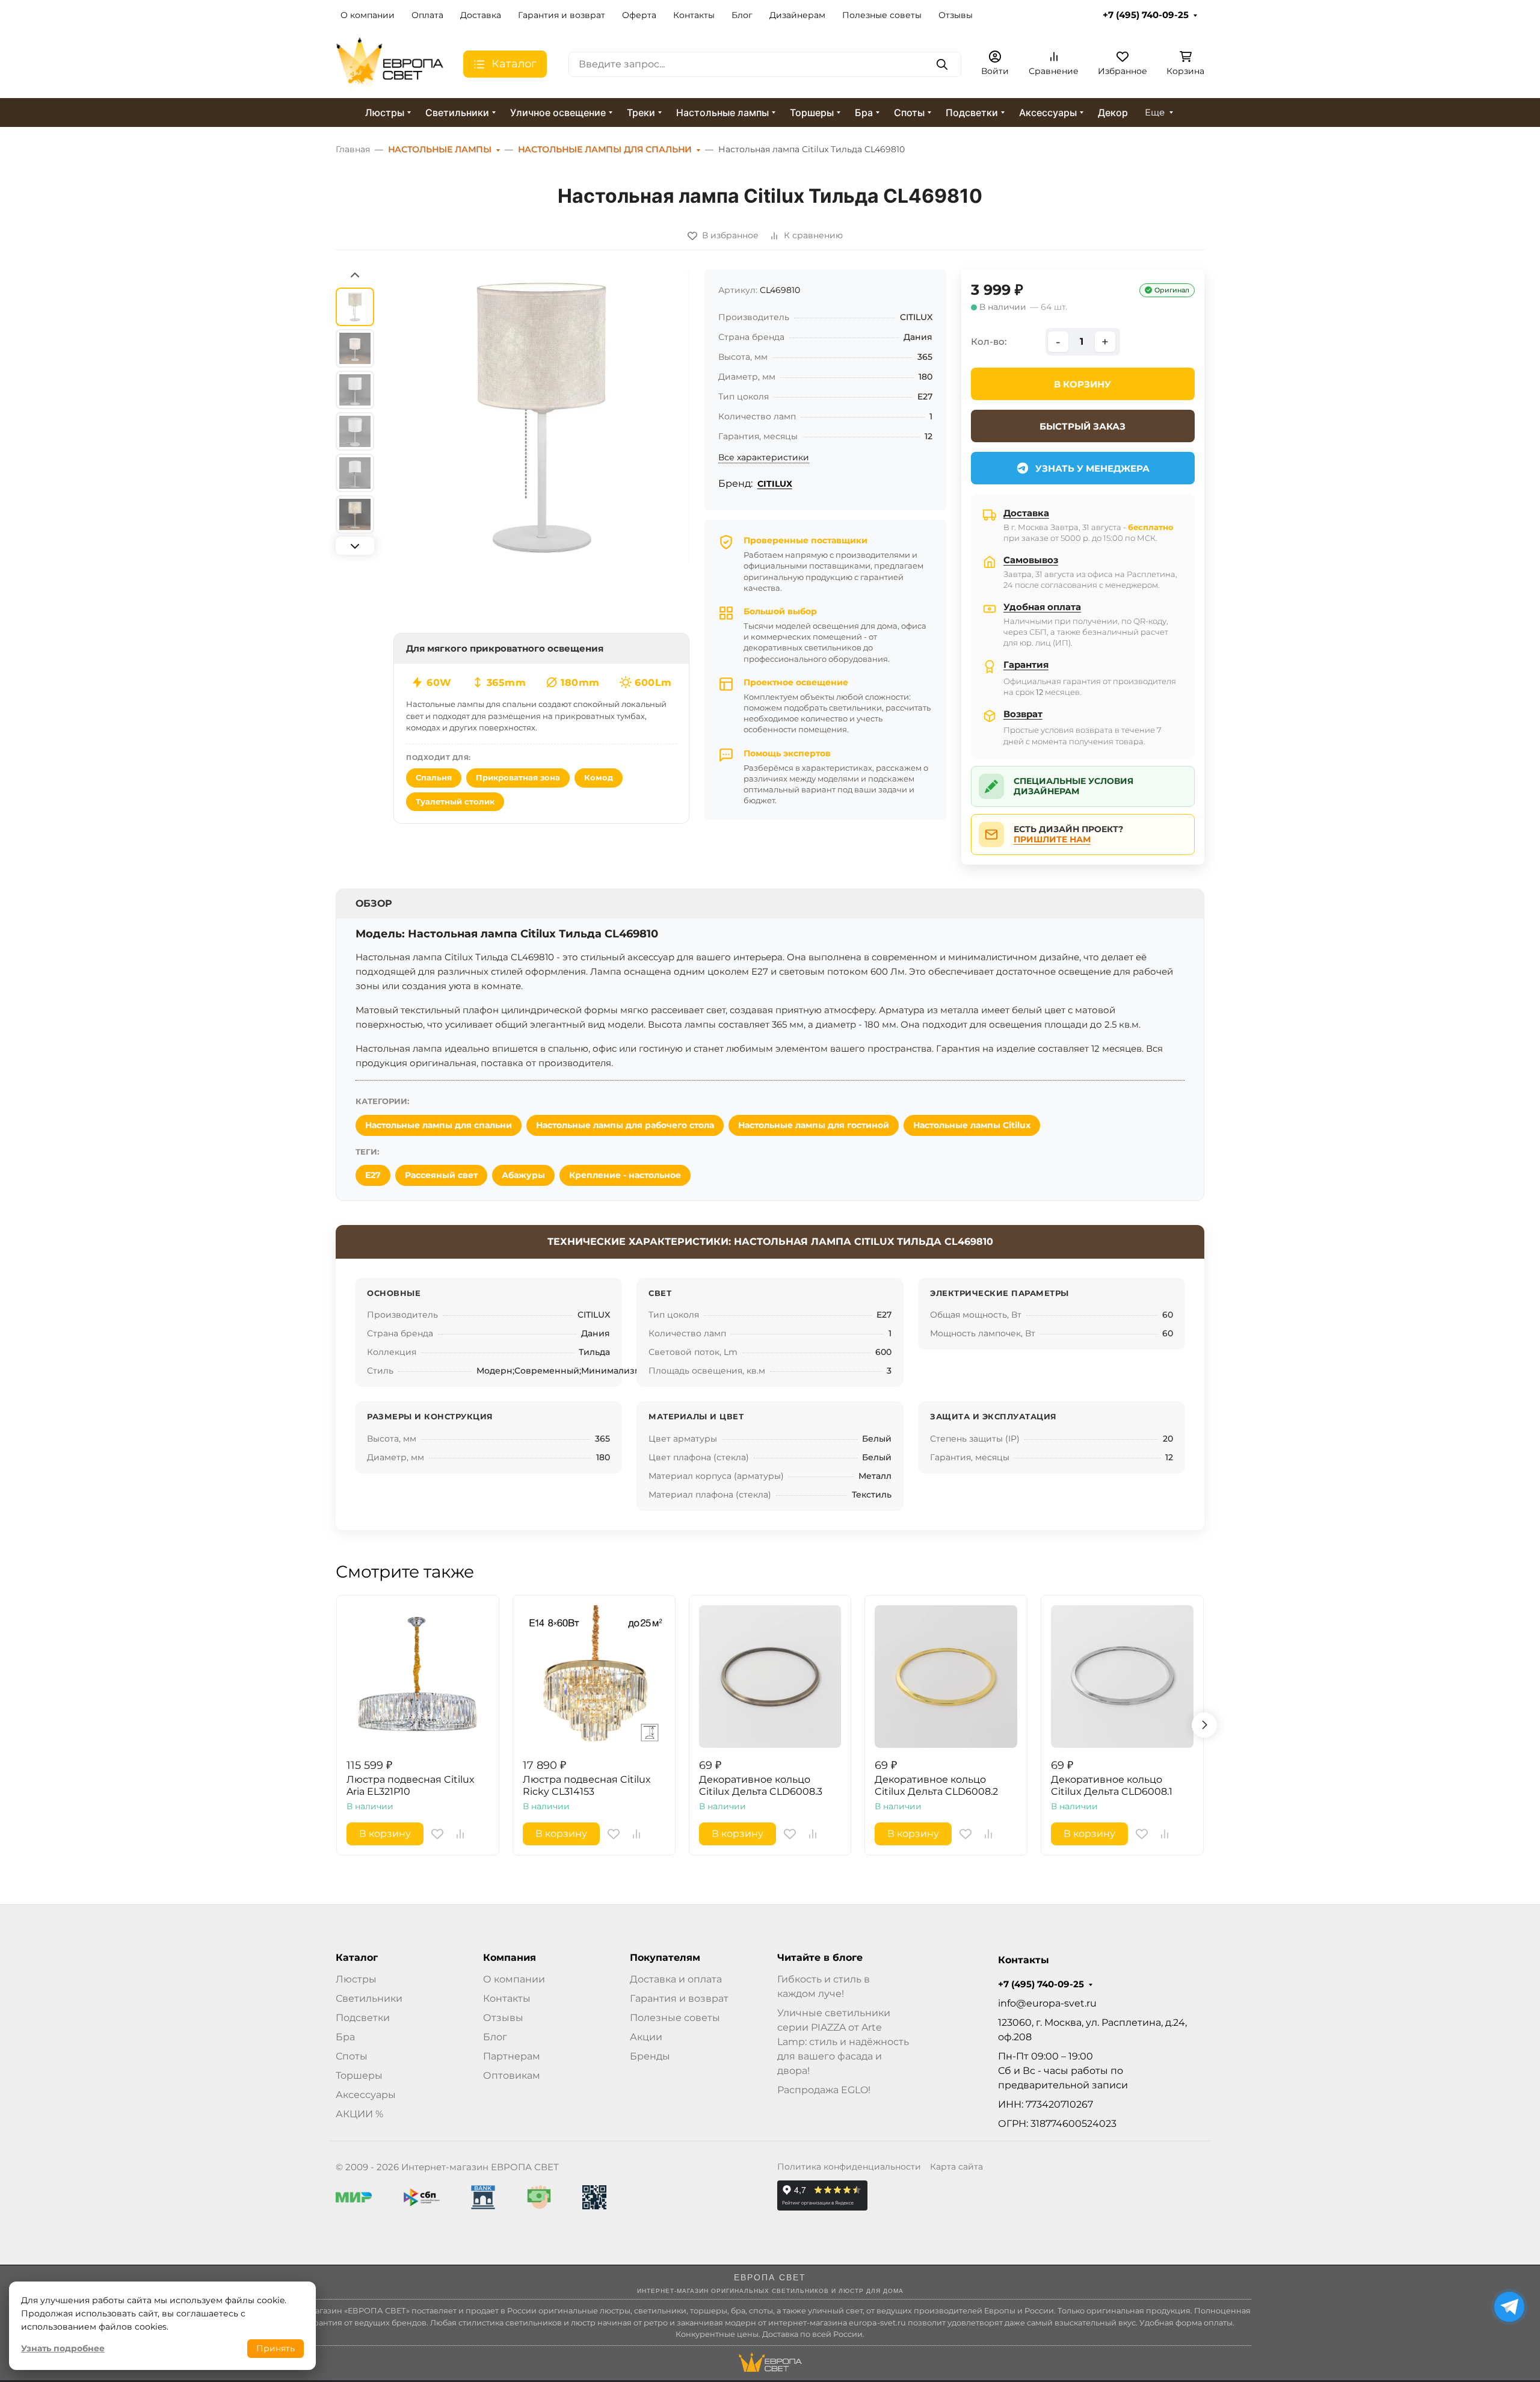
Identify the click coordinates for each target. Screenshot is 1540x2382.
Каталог (357, 1958)
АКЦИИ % (359, 2114)
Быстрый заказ (1083, 426)
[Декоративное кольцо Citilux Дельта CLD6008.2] (946, 1677)
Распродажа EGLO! (824, 2090)
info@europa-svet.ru (1047, 2003)
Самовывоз (1031, 560)
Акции (646, 2037)
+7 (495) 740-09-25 (1146, 15)
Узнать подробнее (63, 2348)
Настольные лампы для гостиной (814, 1125)
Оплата (427, 15)
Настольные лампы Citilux (972, 1125)
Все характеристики (764, 457)
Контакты (694, 15)
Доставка (481, 15)
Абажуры (523, 1175)
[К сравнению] (460, 1834)
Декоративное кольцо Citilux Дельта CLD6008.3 (761, 1785)
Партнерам (512, 2056)
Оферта (639, 15)
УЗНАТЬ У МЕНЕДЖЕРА (1092, 468)
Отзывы (956, 15)
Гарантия (1026, 665)
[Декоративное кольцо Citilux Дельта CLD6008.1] (1122, 1677)
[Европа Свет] (390, 63)
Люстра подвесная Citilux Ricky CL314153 (587, 1785)
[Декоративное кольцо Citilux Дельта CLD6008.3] (770, 1677)
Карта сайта (956, 2167)
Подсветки (972, 113)
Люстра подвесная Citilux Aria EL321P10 (411, 1785)
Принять (276, 2348)
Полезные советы (882, 15)
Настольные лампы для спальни (439, 1125)
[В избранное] (437, 1834)
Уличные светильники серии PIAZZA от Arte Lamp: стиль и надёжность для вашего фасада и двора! (843, 2042)
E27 (373, 1175)
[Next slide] (355, 546)
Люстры (385, 113)
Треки (641, 113)
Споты (909, 113)
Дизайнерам (797, 15)
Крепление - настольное (625, 1175)
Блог (742, 15)
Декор (1113, 113)
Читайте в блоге (820, 1958)
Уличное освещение (558, 113)
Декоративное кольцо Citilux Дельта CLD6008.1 (1112, 1785)
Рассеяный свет (441, 1175)
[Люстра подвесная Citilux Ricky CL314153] (594, 1677)
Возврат (1023, 714)
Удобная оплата (1042, 607)
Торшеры (812, 113)
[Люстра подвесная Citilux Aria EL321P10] (418, 1677)
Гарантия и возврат (562, 15)
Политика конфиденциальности (849, 2167)
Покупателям (665, 1958)
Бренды (650, 2056)
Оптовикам (512, 2075)
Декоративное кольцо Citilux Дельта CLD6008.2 (936, 1785)
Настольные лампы (722, 113)
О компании (368, 15)
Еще (1155, 113)
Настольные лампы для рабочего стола (625, 1125)
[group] (541, 418)
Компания (510, 1958)
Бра (864, 113)
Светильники (457, 113)
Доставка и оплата (676, 1979)
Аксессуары (1048, 113)
